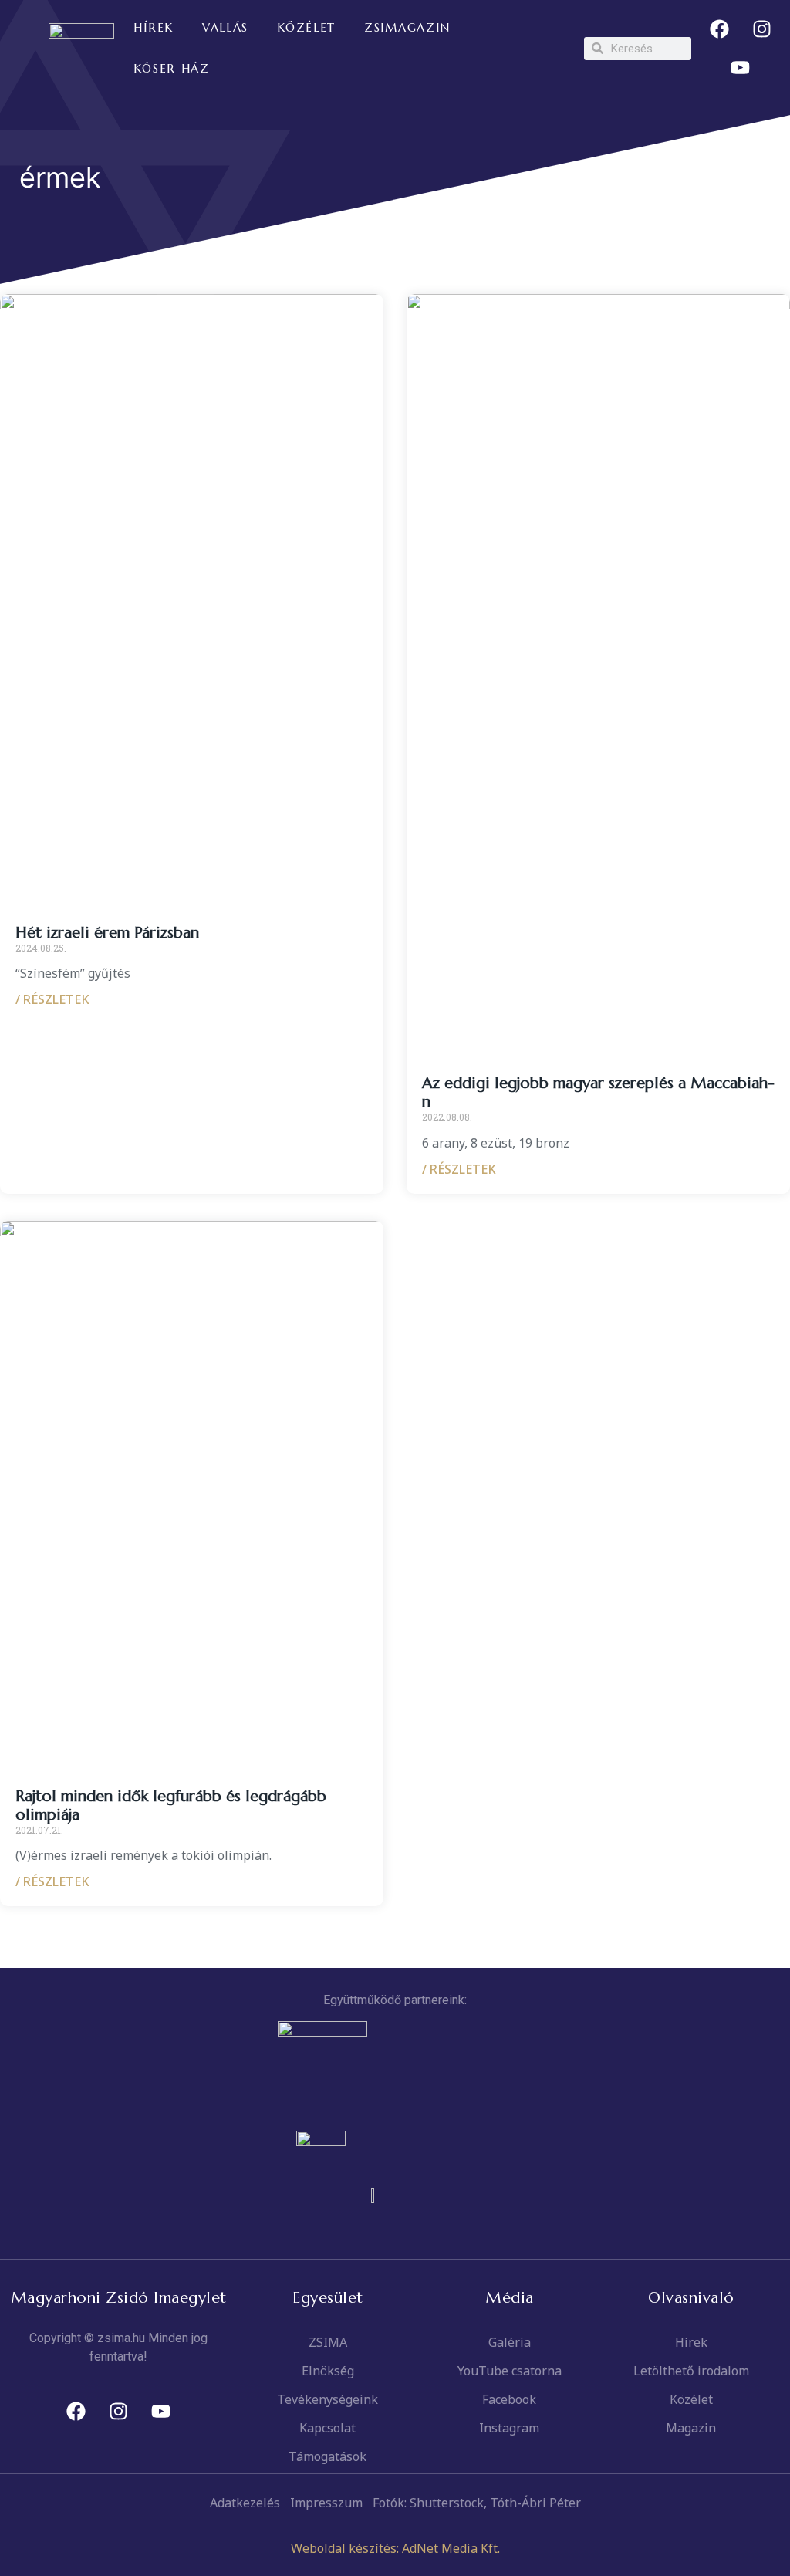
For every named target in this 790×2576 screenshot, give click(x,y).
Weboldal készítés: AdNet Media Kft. (395, 2548)
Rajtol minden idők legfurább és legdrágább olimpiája (171, 1805)
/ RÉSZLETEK (52, 999)
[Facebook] (719, 29)
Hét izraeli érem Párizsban (107, 933)
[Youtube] (741, 68)
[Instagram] (761, 29)
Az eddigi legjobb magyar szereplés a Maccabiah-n (598, 1092)
